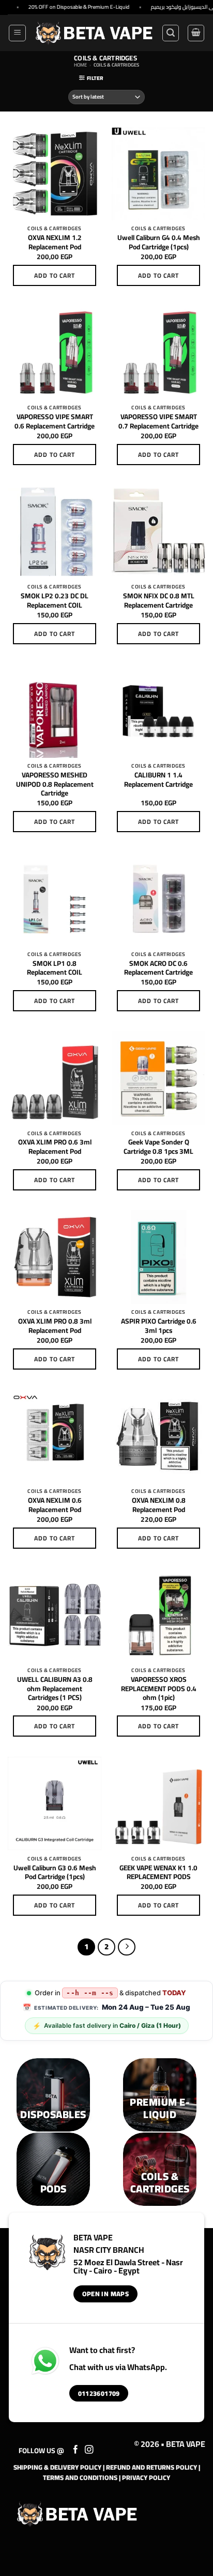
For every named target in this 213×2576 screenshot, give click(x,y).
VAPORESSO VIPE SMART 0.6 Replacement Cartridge (55, 422)
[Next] (127, 1947)
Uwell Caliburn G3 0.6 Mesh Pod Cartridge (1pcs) (55, 1873)
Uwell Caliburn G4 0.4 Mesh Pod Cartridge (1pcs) (159, 242)
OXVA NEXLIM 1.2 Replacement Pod (55, 242)
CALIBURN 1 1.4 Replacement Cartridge (158, 780)
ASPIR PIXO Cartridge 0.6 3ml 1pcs (159, 1326)
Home (80, 65)
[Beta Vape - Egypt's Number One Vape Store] (94, 33)
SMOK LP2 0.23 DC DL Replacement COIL (55, 601)
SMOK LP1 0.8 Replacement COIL (55, 968)
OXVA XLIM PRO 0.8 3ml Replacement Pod (55, 1326)
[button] (17, 33)
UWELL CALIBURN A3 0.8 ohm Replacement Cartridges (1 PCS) (55, 1689)
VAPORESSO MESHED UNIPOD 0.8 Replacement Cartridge (55, 784)
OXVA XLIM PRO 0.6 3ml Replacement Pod (55, 1147)
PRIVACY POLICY (146, 2477)
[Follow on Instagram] (89, 2450)
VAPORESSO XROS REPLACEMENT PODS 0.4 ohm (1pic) (159, 1689)
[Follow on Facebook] (76, 2450)
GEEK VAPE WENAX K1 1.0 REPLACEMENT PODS (158, 1873)
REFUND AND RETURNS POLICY (151, 2467)
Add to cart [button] (55, 275)
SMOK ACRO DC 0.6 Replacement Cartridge (158, 968)
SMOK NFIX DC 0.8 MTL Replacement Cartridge (159, 601)
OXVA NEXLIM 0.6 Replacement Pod (55, 1505)
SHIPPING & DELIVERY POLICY (57, 2467)
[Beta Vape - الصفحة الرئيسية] (77, 2514)
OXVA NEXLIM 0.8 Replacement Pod (159, 1505)
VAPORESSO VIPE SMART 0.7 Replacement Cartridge (158, 422)
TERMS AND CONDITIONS (80, 2477)
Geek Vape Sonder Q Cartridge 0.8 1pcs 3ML (158, 1147)
